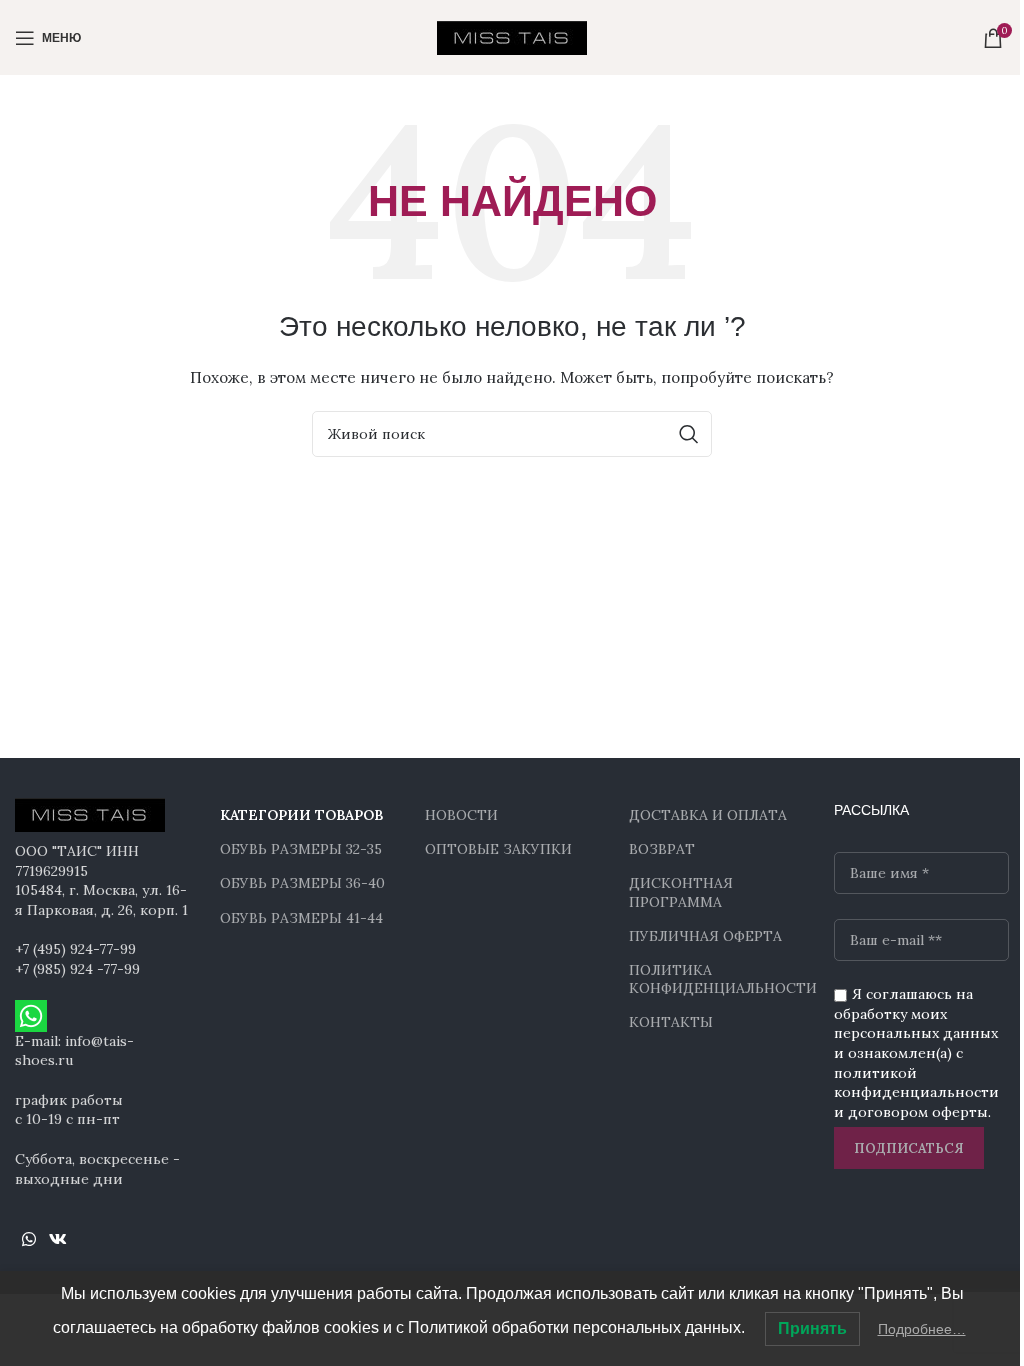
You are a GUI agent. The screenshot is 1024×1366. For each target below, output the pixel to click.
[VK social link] (57, 1239)
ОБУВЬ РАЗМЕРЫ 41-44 (301, 918)
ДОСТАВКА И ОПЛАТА (708, 815)
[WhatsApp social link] (28, 1239)
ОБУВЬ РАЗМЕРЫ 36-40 (302, 883)
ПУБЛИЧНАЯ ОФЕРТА (705, 936)
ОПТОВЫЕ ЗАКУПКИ (498, 849)
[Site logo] (512, 36)
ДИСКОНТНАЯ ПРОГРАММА (681, 892)
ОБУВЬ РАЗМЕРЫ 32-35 (301, 849)
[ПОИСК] (689, 434)
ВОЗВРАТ (662, 849)
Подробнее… (922, 1329)
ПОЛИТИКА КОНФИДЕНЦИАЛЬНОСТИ (716, 979)
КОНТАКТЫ (671, 1022)
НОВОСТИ (461, 815)
